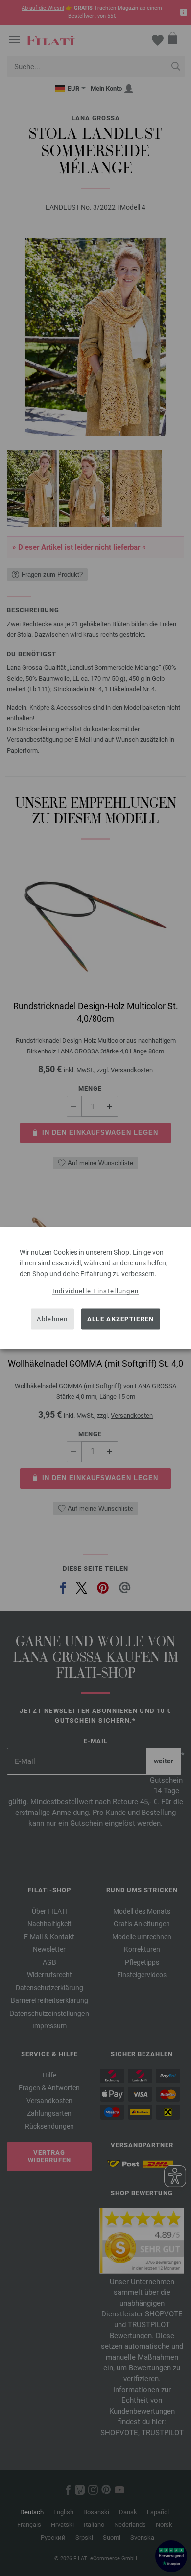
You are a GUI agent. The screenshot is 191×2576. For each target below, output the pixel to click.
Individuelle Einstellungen (96, 1291)
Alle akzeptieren (121, 1319)
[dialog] (95, 1288)
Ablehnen (52, 1319)
